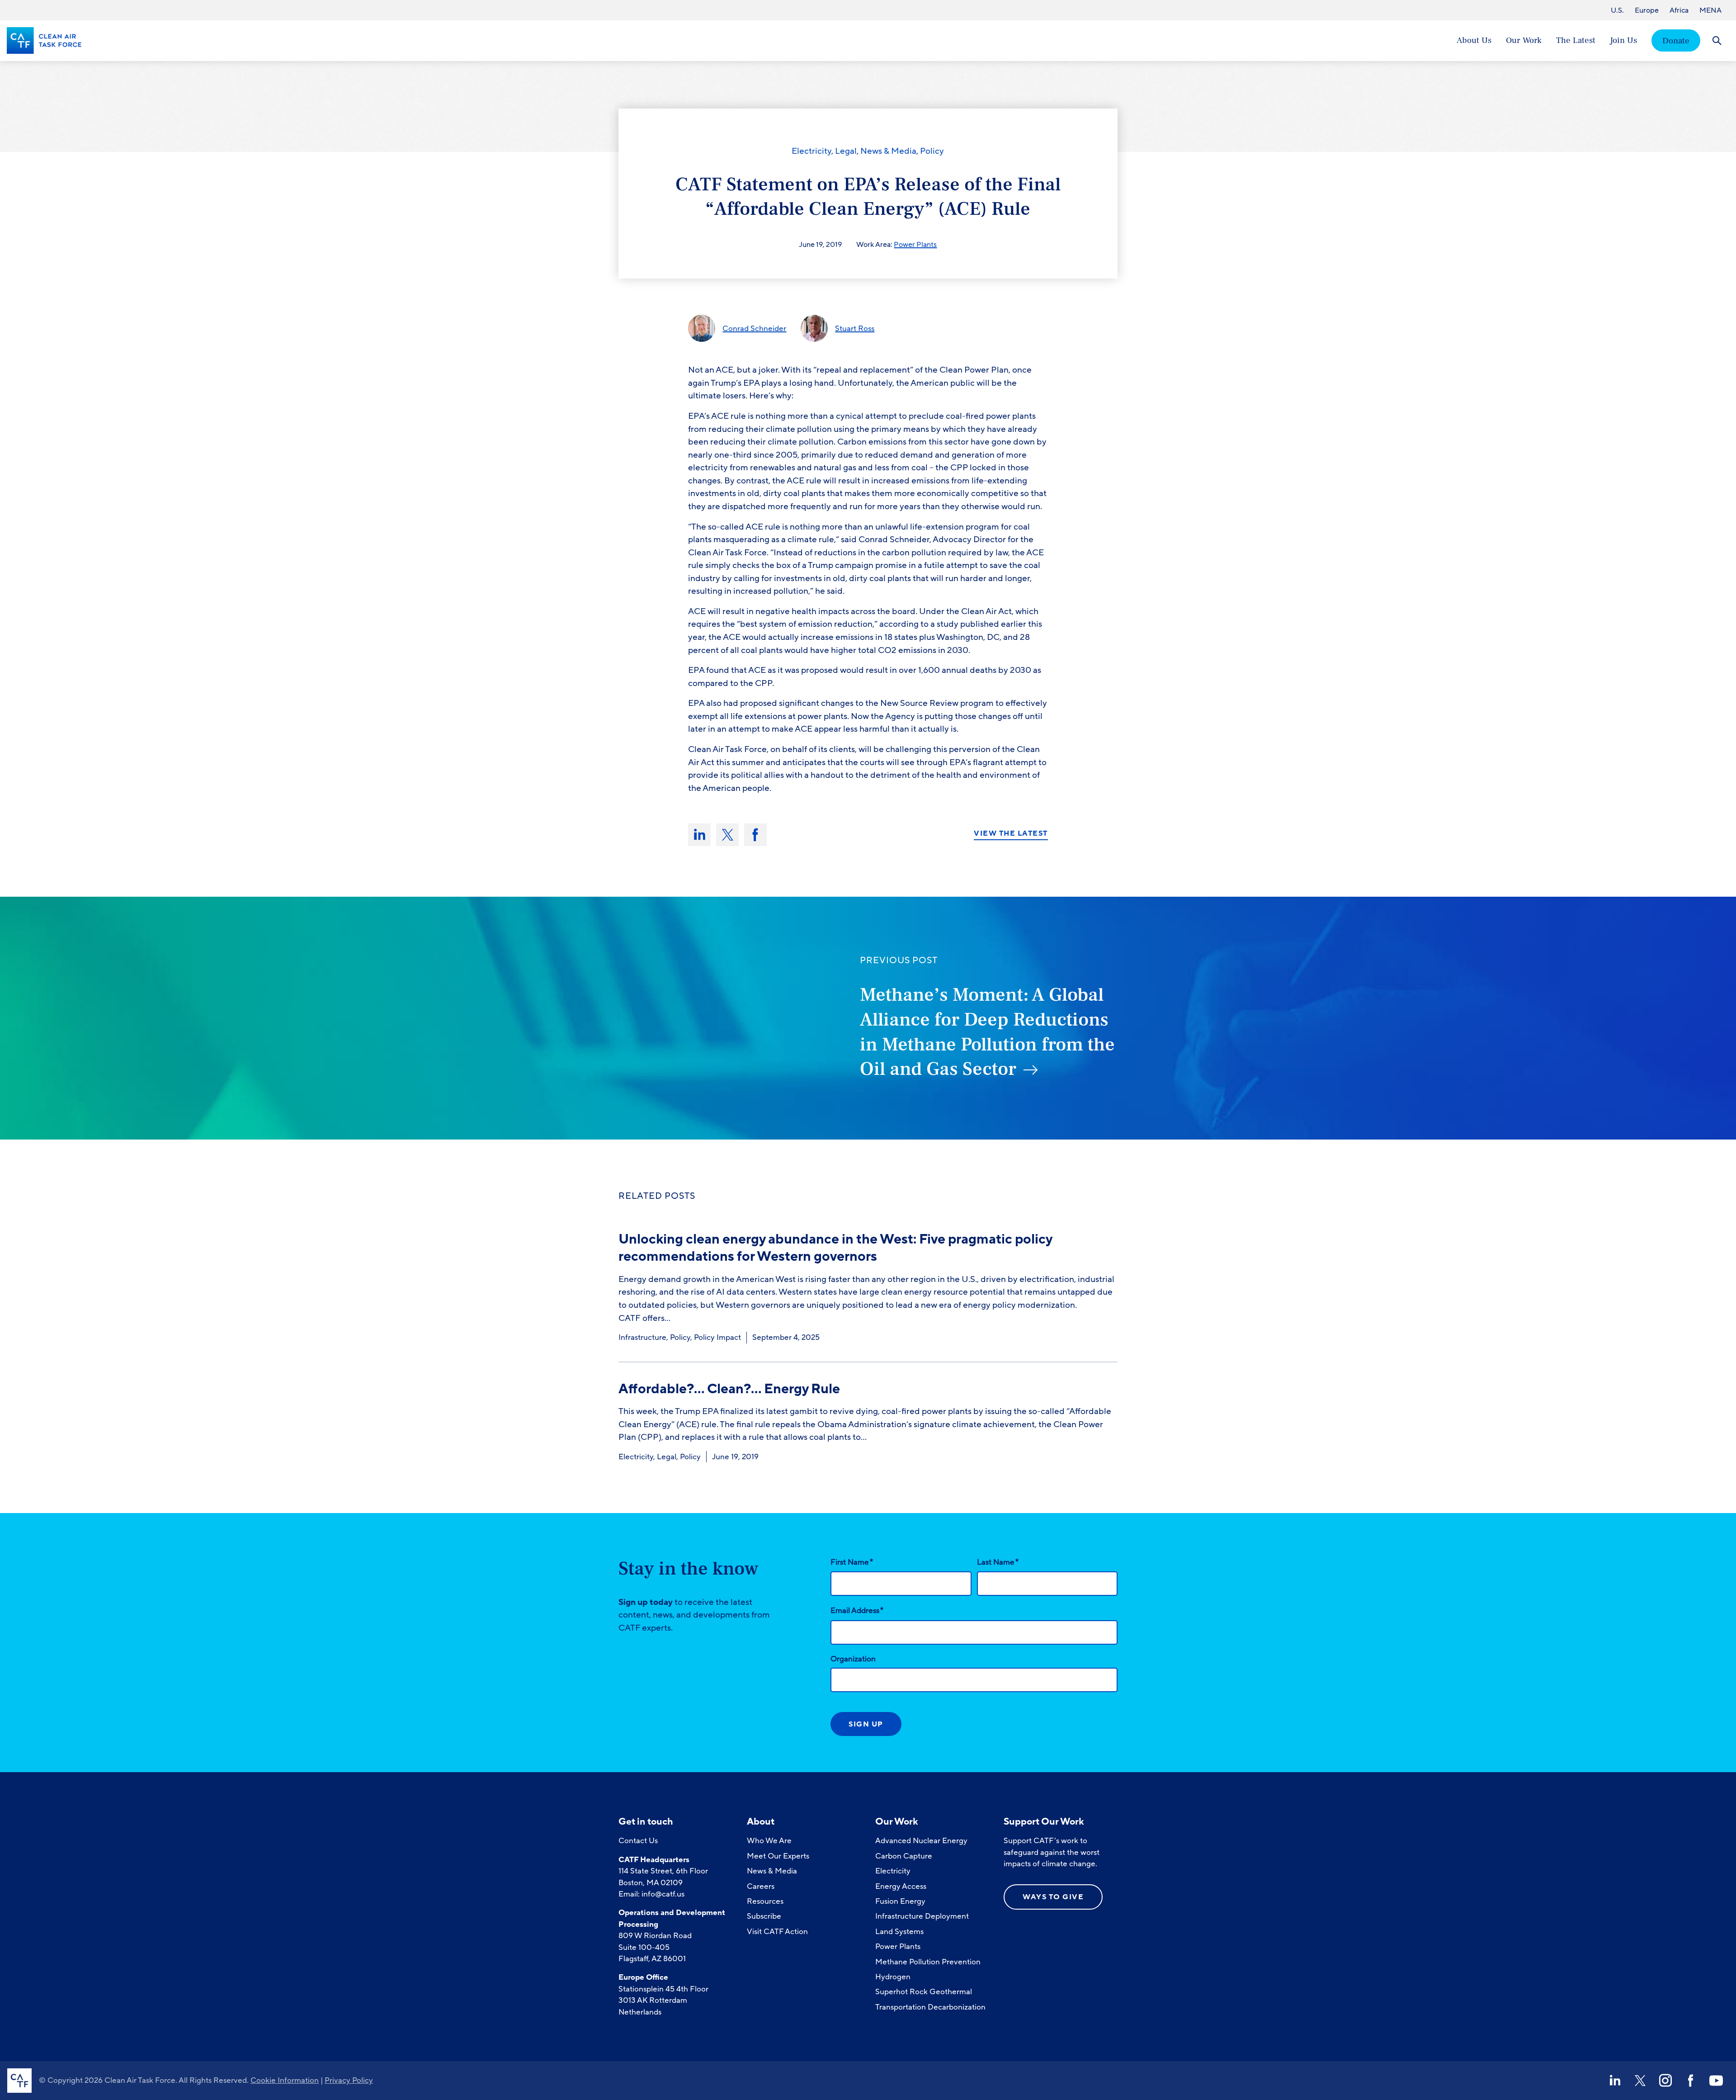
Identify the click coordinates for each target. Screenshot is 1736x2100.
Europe (1647, 10)
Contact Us (638, 1841)
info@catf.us (663, 1894)
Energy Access (901, 1886)
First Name (852, 1562)
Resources (765, 1901)
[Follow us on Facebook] (1691, 2081)
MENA (1710, 10)
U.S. (1617, 10)
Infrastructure (642, 1337)
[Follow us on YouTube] (1716, 2081)
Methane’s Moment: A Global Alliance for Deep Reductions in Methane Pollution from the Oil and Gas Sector (987, 1032)
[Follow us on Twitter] (1640, 2081)
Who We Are (769, 1841)
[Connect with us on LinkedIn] (1615, 2081)
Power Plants (915, 245)
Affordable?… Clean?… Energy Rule (729, 1389)
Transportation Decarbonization (930, 2007)
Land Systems (899, 1932)
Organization (853, 1659)
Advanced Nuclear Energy (921, 1841)
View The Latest (1011, 834)
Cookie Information (285, 2080)
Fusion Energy (900, 1901)
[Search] (1717, 40)
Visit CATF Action (777, 1932)
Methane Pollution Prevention (928, 1962)
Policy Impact (717, 1337)
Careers (761, 1886)
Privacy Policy (349, 2080)
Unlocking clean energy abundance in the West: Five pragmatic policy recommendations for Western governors (835, 1248)
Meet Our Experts (778, 1856)
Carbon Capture (904, 1856)
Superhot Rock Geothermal (924, 1992)
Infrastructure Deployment (922, 1916)
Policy (932, 151)
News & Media (888, 151)
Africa (1679, 10)
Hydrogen (893, 1977)
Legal (846, 151)
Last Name (998, 1562)
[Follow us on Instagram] (1665, 2081)
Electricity (811, 151)
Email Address (857, 1610)
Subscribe (764, 1916)
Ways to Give (1053, 1897)
